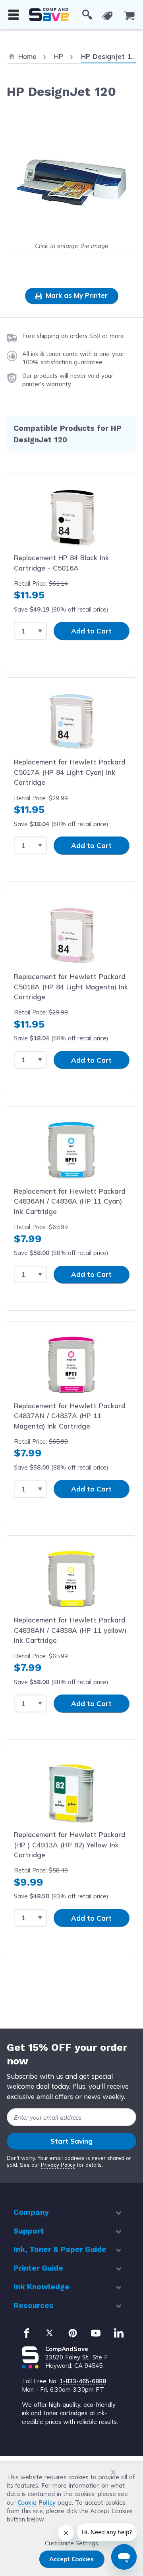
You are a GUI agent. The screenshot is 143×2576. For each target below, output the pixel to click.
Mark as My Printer (76, 295)
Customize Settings (71, 2543)
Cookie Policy (37, 2503)
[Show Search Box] (87, 15)
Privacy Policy (58, 2165)
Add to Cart (91, 631)
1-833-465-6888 (83, 2381)
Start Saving (71, 2141)
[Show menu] (14, 15)
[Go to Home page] (49, 15)
